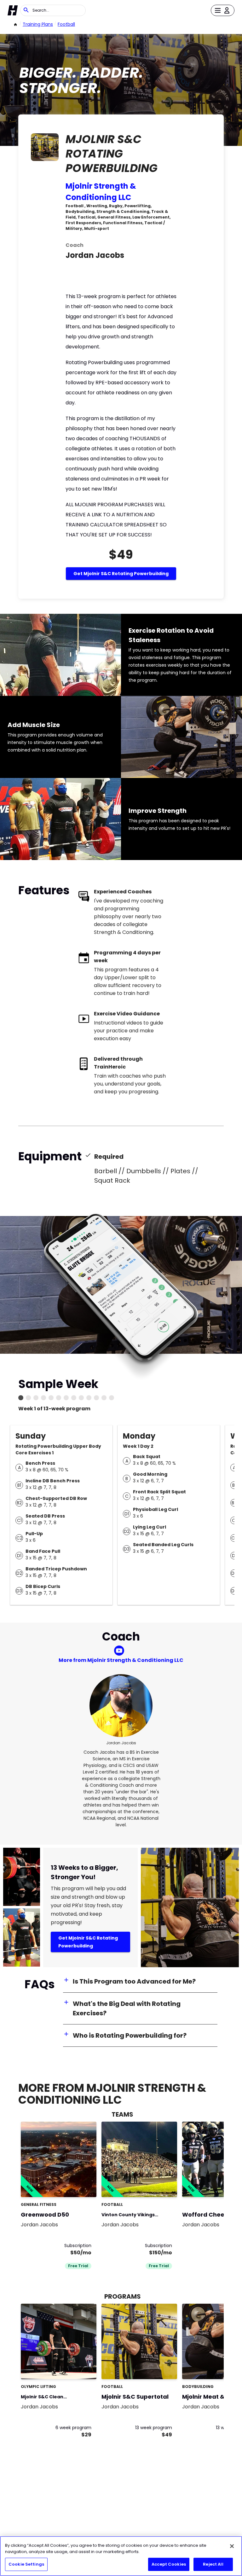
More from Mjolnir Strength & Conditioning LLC (121, 1660)
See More (74, 2186)
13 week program (154, 2428)
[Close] (232, 2546)
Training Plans (38, 24)
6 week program (73, 2428)
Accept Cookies (169, 2564)
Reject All (213, 2564)
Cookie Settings (26, 2564)
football (66, 24)
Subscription (78, 2246)
